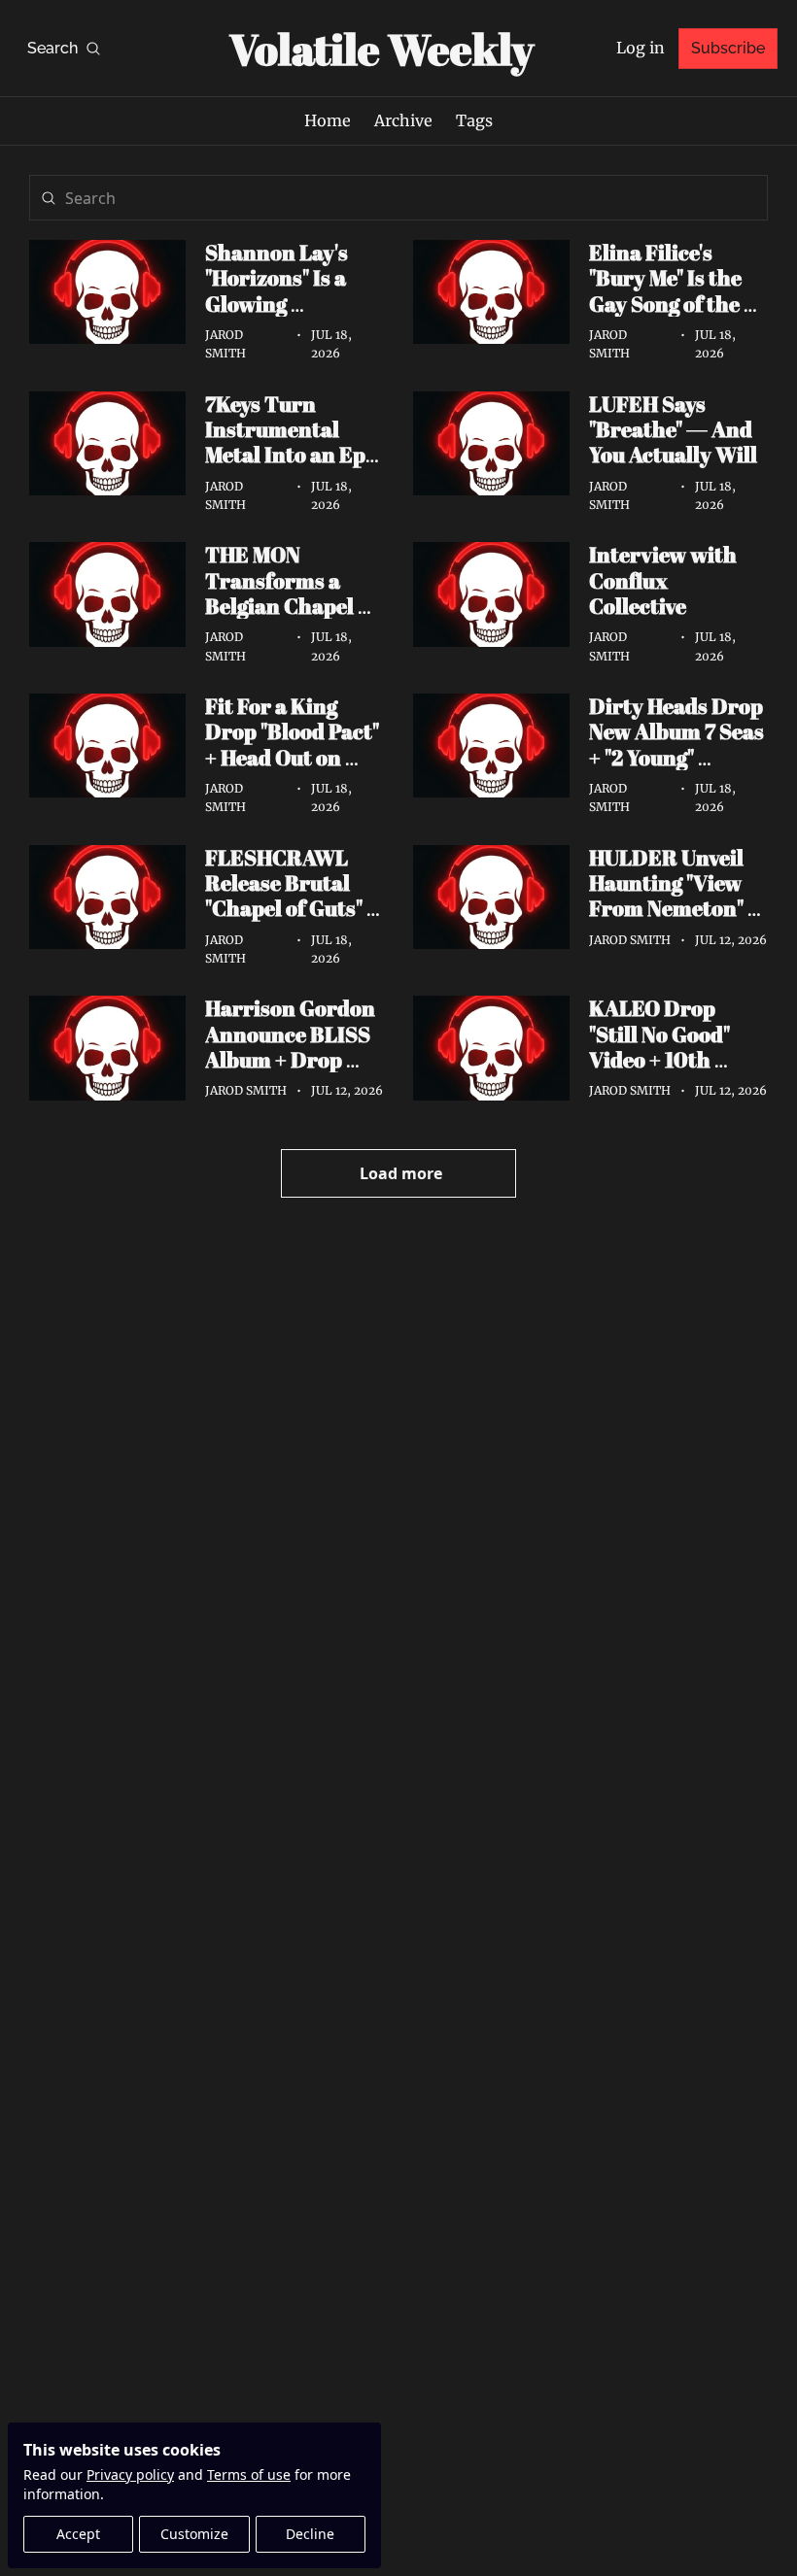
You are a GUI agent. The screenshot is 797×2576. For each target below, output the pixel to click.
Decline (310, 2534)
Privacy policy (130, 2474)
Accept (78, 2534)
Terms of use (249, 2474)
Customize (194, 2534)
